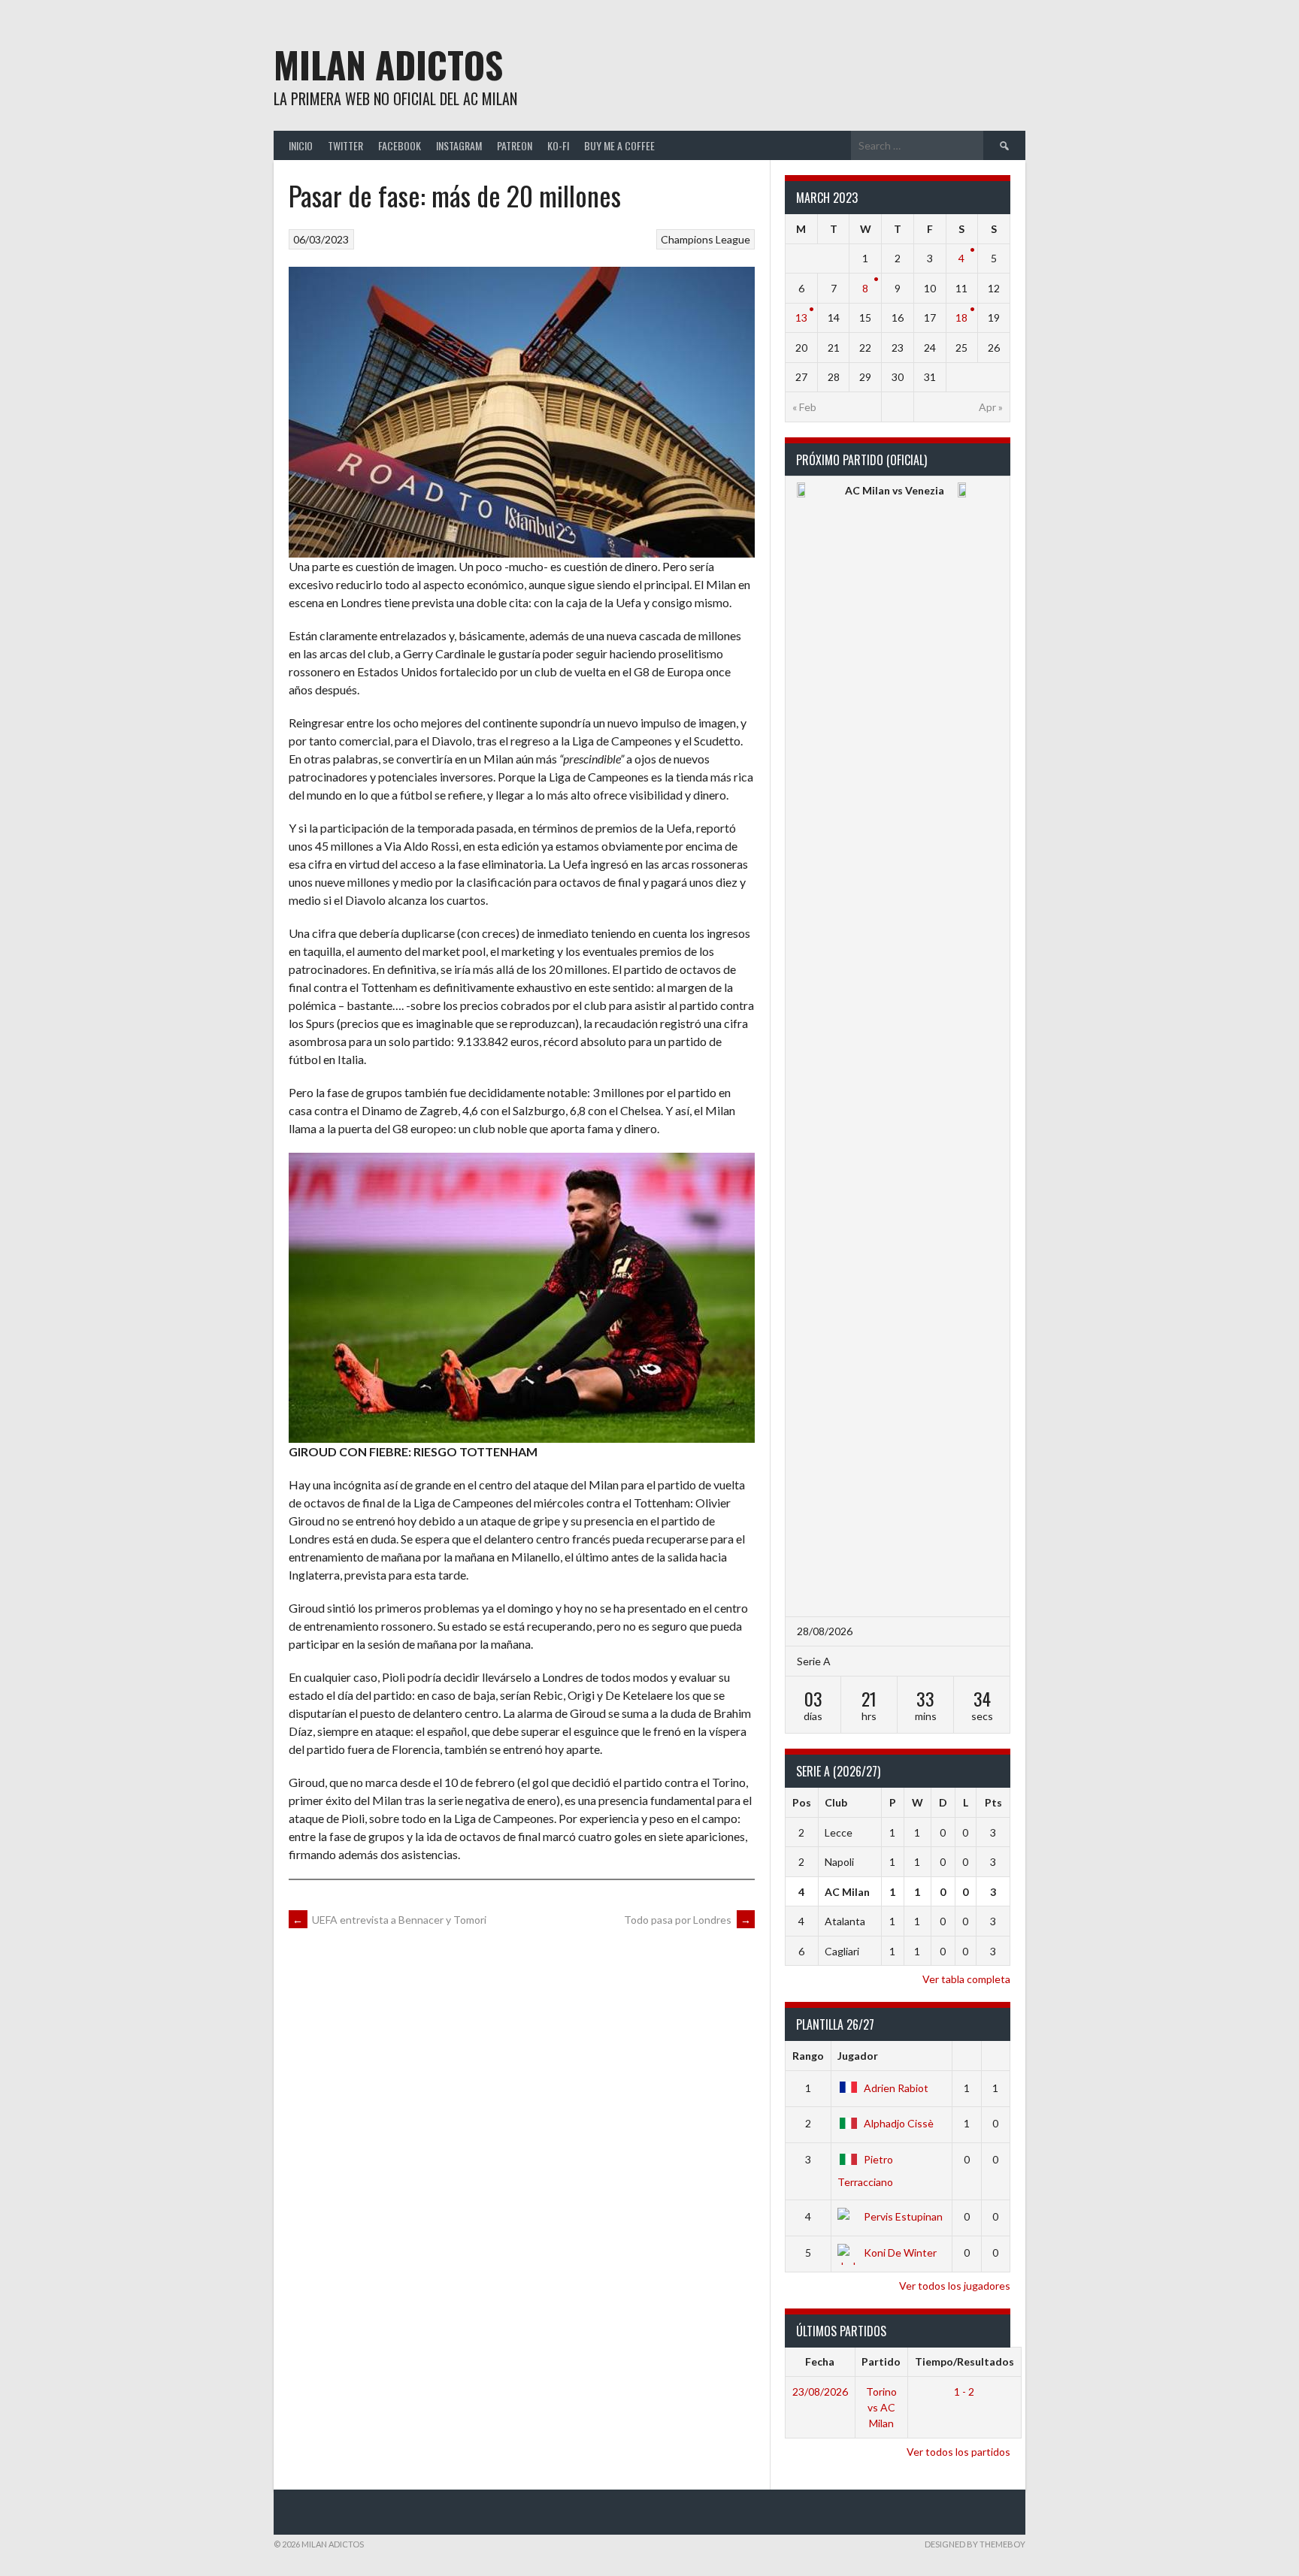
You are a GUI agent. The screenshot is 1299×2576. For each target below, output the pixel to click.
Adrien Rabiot (896, 2088)
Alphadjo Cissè (899, 2123)
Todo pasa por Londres (687, 1920)
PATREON (515, 145)
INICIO (301, 145)
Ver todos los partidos (958, 2452)
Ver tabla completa (966, 1979)
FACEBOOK (400, 145)
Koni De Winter (900, 2252)
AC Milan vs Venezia (895, 490)
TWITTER (345, 145)
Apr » (991, 407)
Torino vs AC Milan (881, 2407)
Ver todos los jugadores (955, 2286)
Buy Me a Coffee (619, 145)
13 (801, 317)
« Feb (804, 407)
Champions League (706, 239)
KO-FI (558, 145)
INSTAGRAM (459, 145)
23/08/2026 (820, 2392)
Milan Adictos (388, 64)
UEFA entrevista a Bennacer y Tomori (389, 1920)
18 (961, 317)
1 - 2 (964, 2392)
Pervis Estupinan (903, 2216)
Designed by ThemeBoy (975, 2544)
